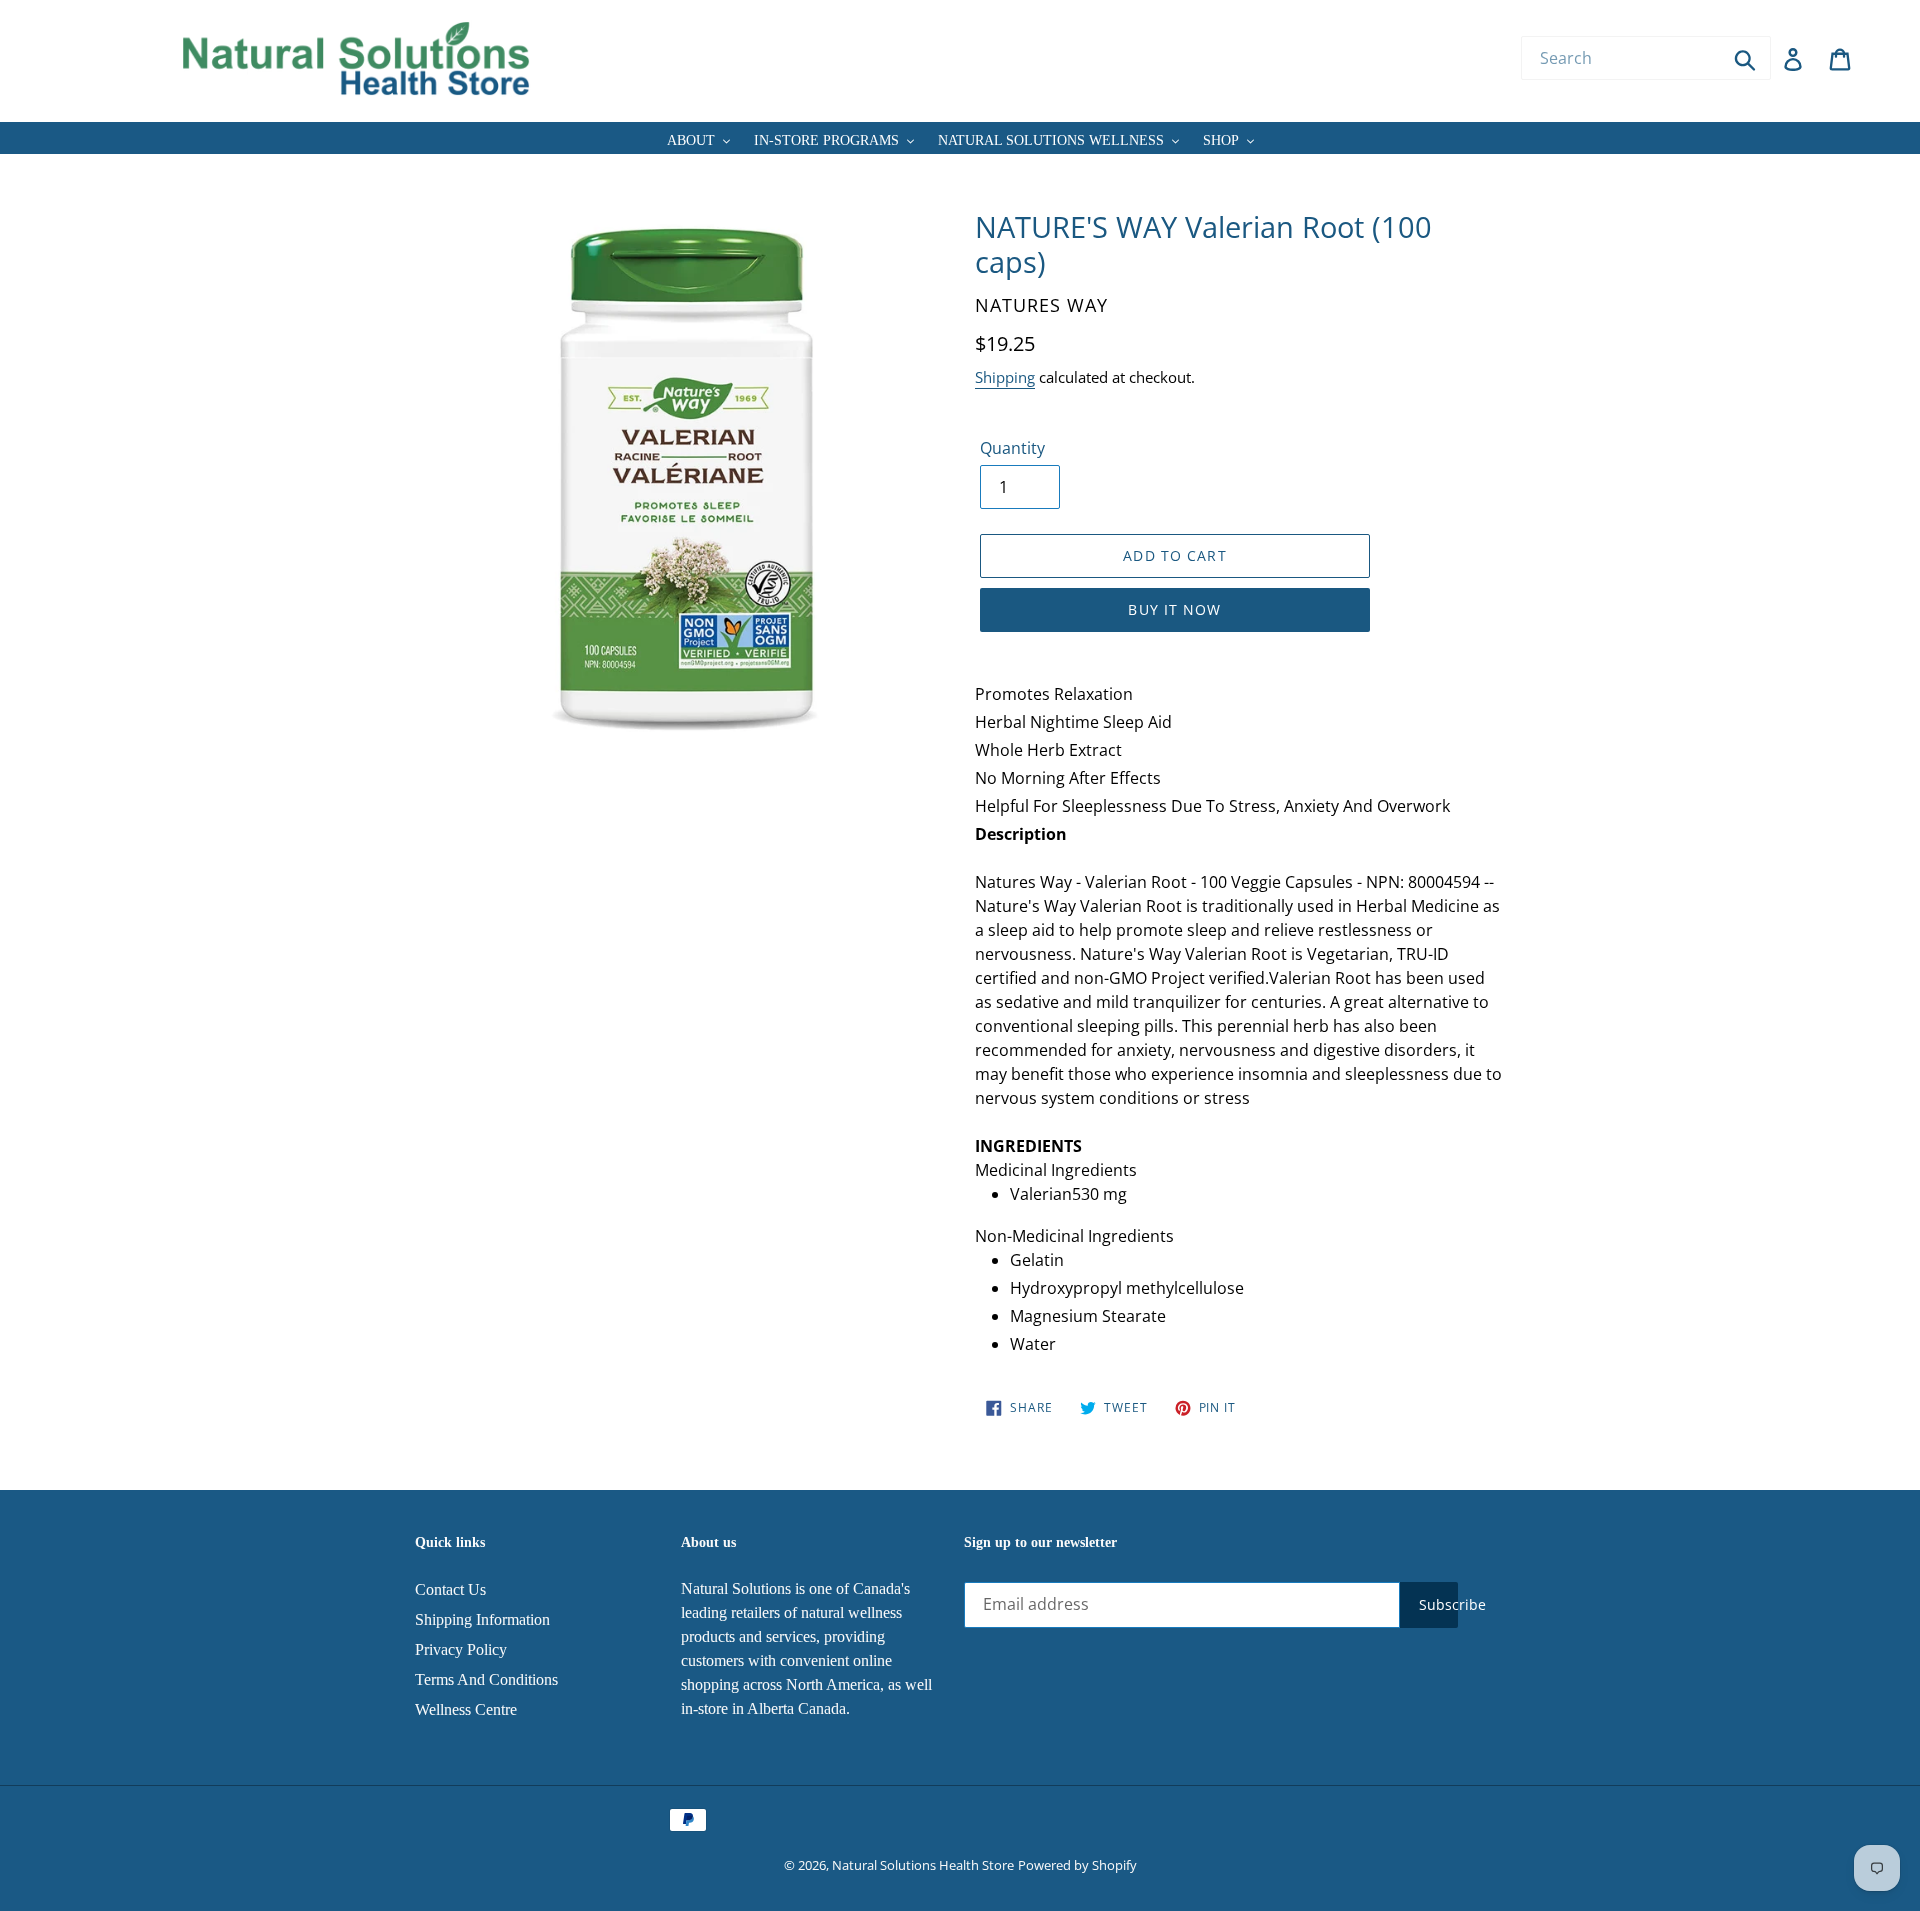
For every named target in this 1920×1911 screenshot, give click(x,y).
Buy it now (1174, 609)
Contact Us (450, 1589)
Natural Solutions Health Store (923, 1865)
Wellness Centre (466, 1709)
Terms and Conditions (486, 1679)
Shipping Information (482, 1619)
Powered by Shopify (1077, 1865)
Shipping (1005, 377)
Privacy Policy (461, 1649)
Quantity (1012, 448)
